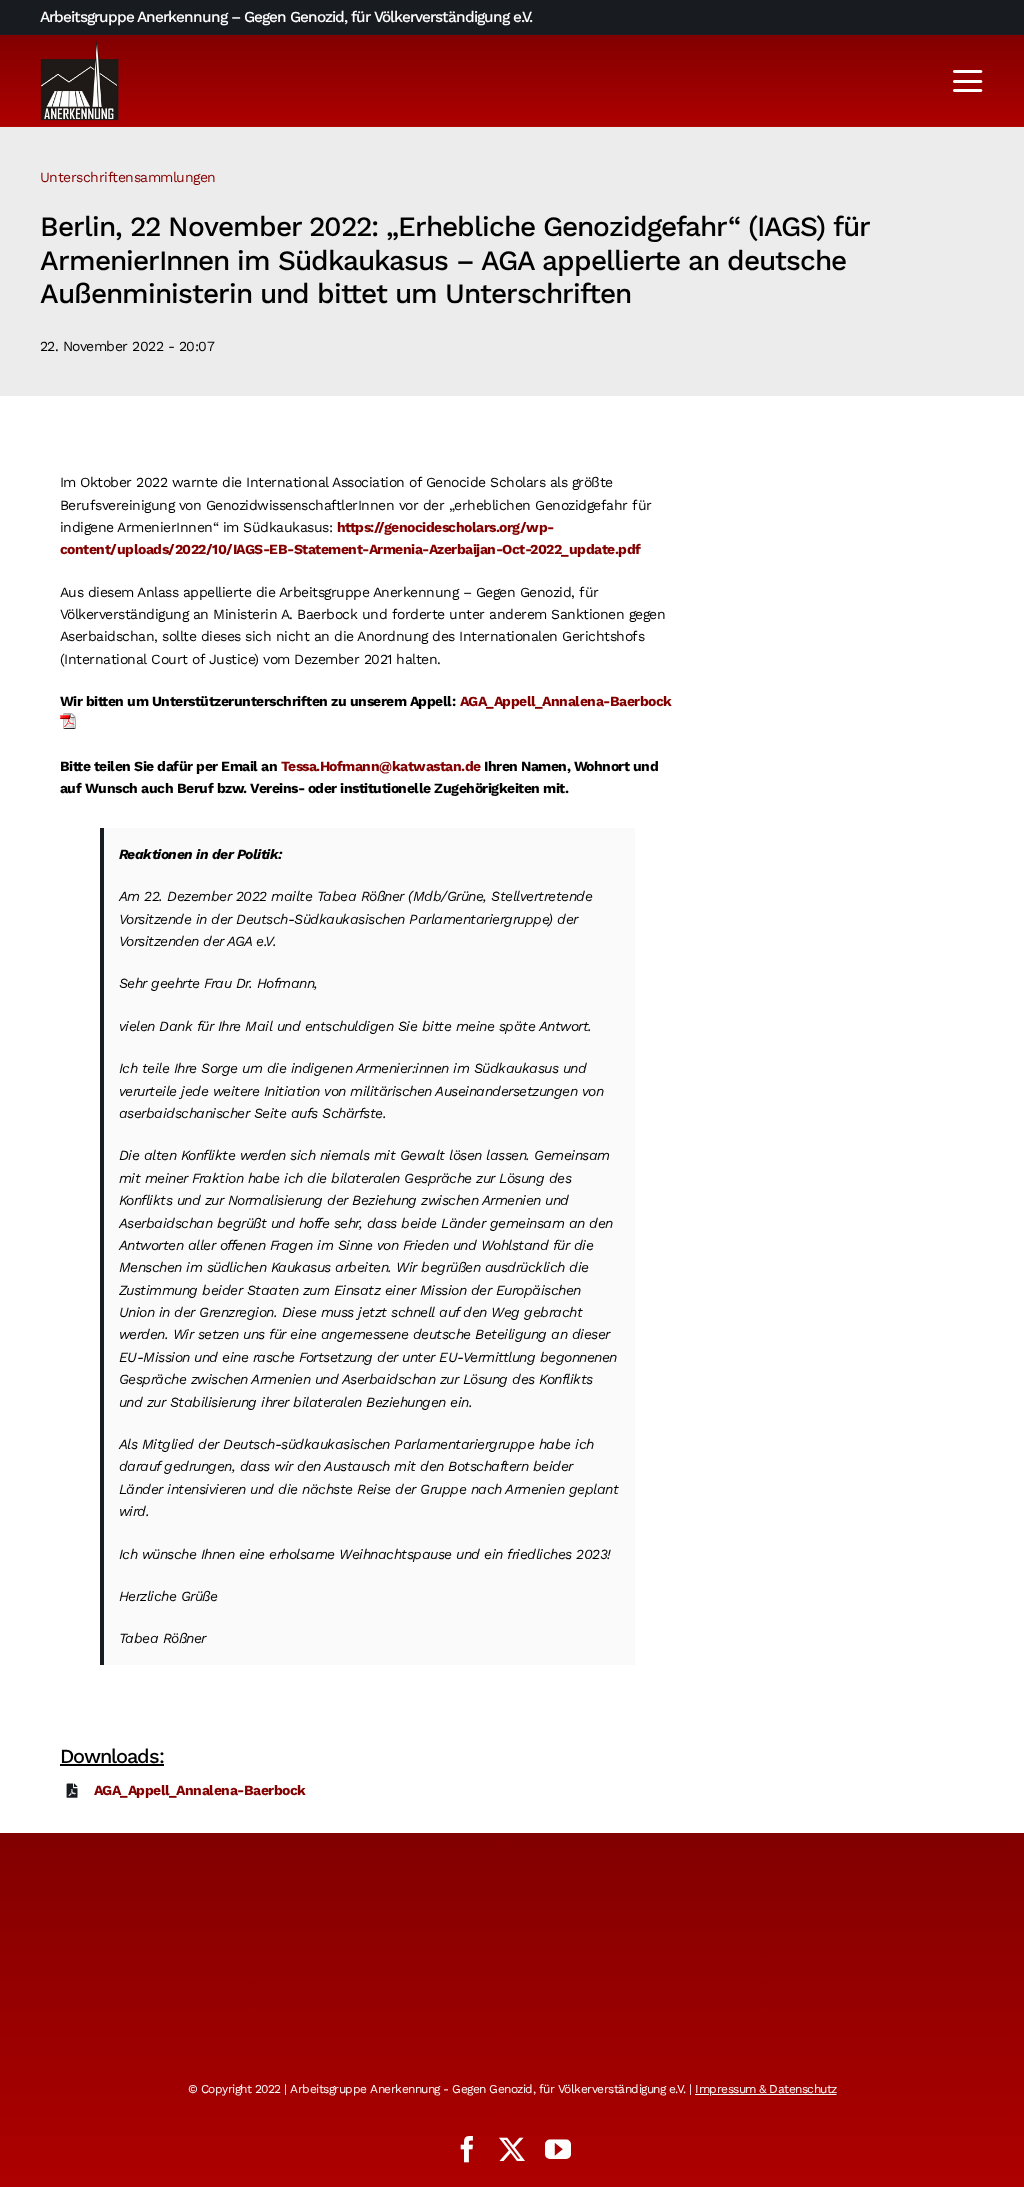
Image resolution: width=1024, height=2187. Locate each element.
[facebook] (467, 2149)
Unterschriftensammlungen (128, 177)
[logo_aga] (80, 47)
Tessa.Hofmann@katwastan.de (381, 766)
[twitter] (512, 2149)
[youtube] (558, 2149)
